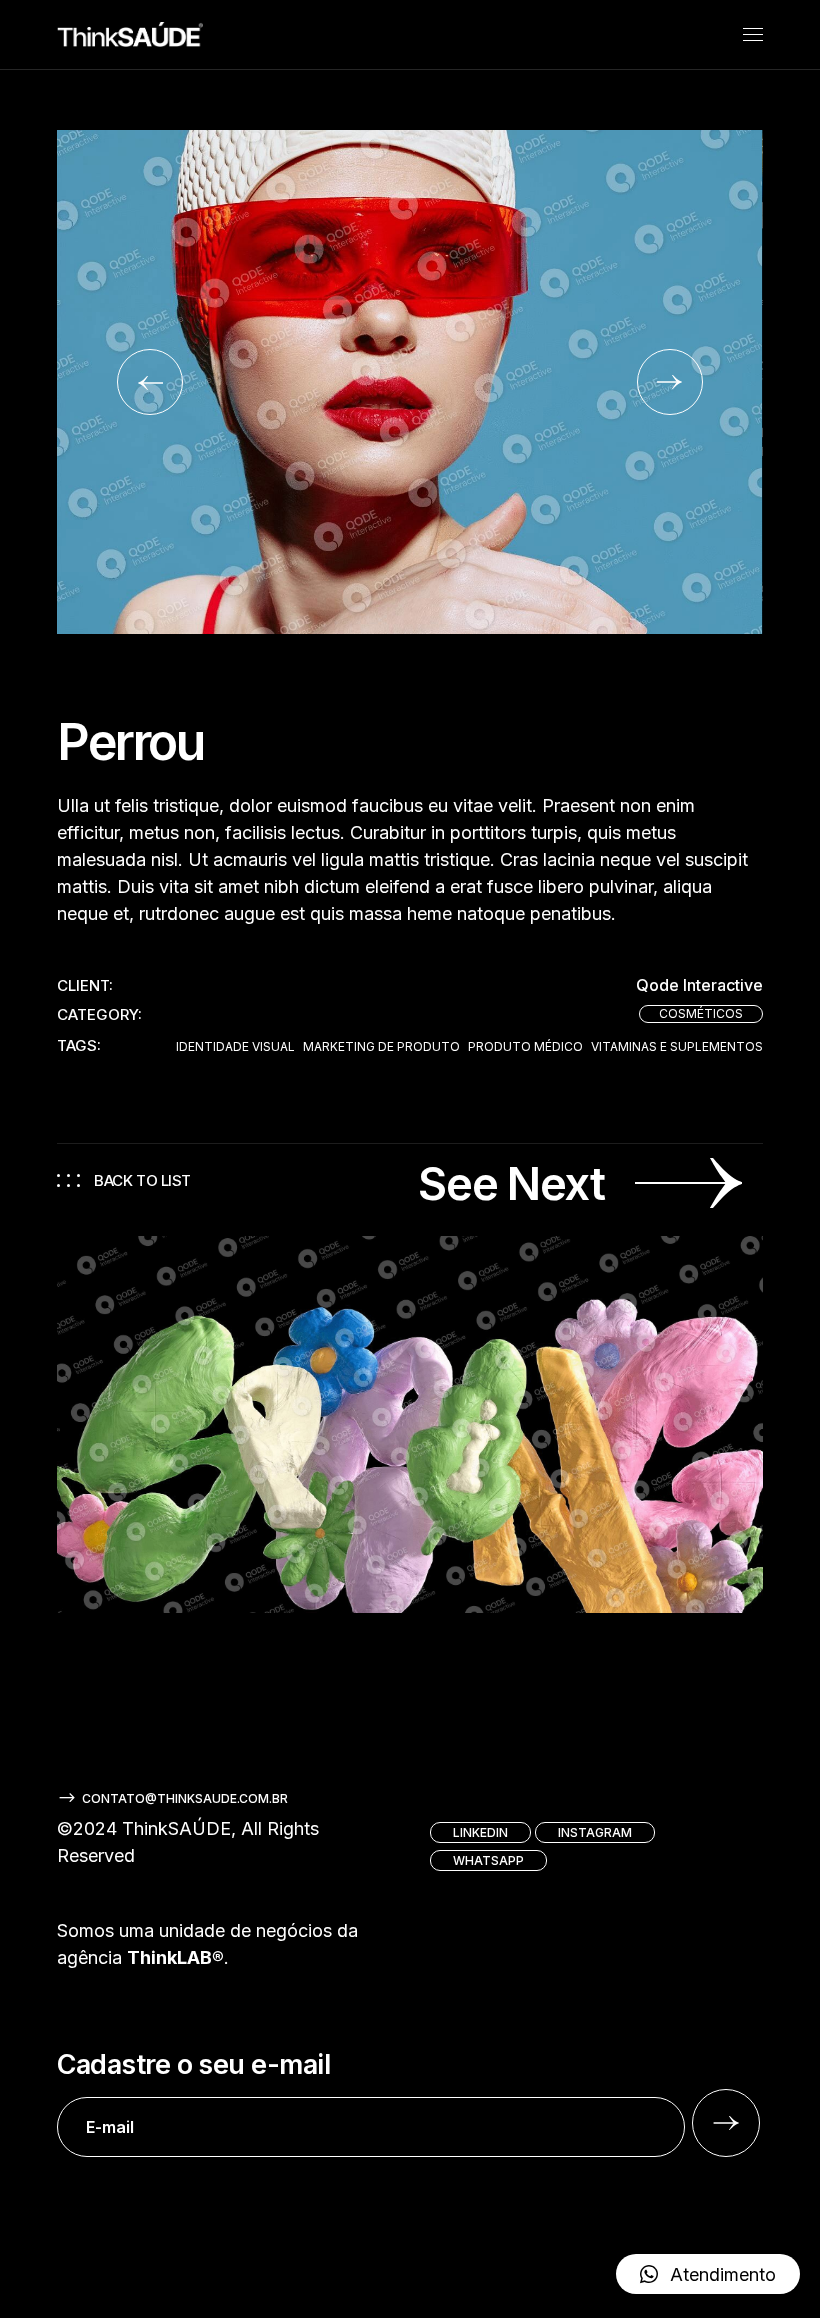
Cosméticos (701, 1013)
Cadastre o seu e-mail (193, 2065)
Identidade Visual (235, 1047)
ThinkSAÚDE (176, 1828)
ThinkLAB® (175, 1957)
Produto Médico (525, 1047)
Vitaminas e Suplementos (677, 1047)
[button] (150, 382)
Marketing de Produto (381, 1047)
